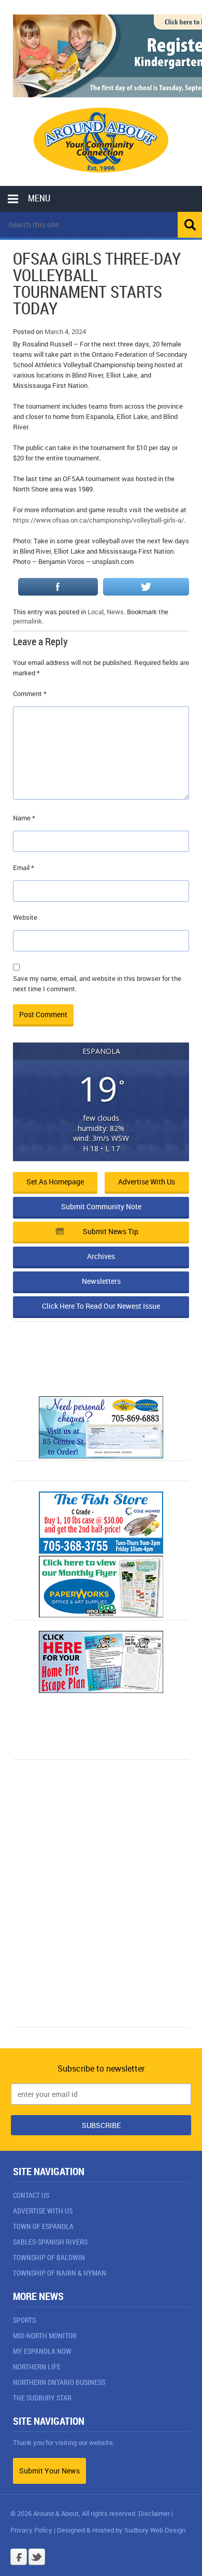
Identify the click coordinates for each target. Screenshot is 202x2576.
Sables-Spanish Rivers (50, 2242)
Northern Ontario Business (59, 2382)
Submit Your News (49, 2471)
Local (96, 612)
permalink (27, 621)
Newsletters (101, 1281)
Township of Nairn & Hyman (60, 2273)
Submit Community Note (101, 1206)
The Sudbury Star (42, 2398)
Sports (24, 2320)
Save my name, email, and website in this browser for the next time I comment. (97, 983)
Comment (30, 693)
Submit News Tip (111, 1231)
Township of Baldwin (49, 2257)
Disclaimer (154, 2513)
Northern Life (37, 2367)
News (115, 612)
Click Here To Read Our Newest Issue (101, 1306)
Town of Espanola (43, 2226)
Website (25, 917)
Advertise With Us (43, 2211)
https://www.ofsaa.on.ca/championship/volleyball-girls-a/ (98, 520)
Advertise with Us (147, 1182)
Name (24, 818)
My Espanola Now (42, 2351)
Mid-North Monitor (45, 2335)
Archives (101, 1256)
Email (24, 867)
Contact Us (31, 2195)
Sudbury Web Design (155, 2530)
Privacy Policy (31, 2530)
